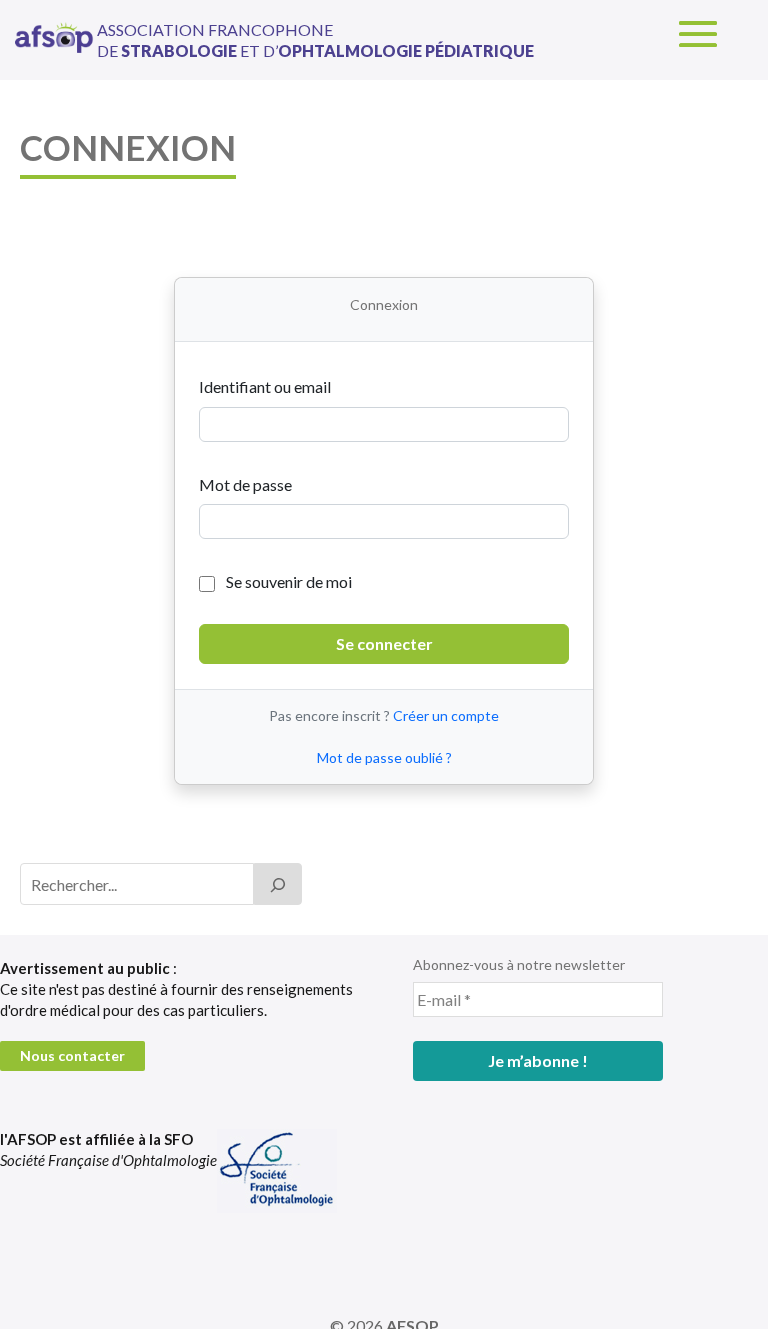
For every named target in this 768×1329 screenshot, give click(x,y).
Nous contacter (72, 1055)
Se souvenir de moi (287, 581)
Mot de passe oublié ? (384, 757)
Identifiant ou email (265, 386)
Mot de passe (245, 484)
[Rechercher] (278, 884)
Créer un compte (446, 715)
